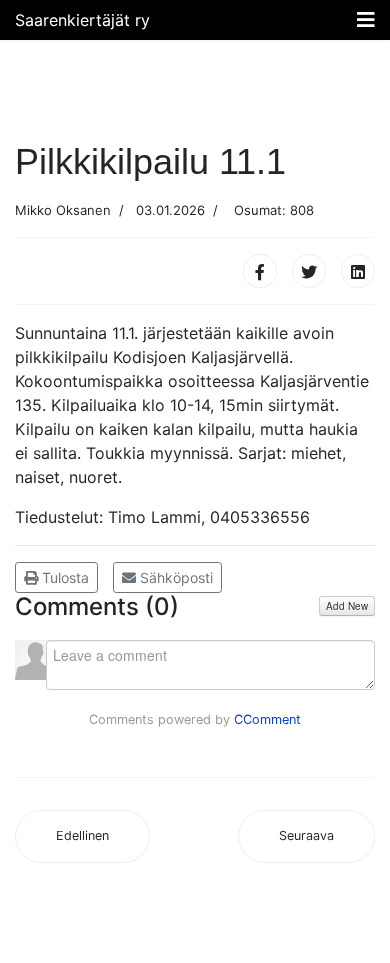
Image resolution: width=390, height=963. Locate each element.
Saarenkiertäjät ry (82, 20)
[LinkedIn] (358, 271)
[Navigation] (366, 20)
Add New (347, 606)
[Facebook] (260, 271)
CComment (267, 719)
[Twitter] (309, 271)
